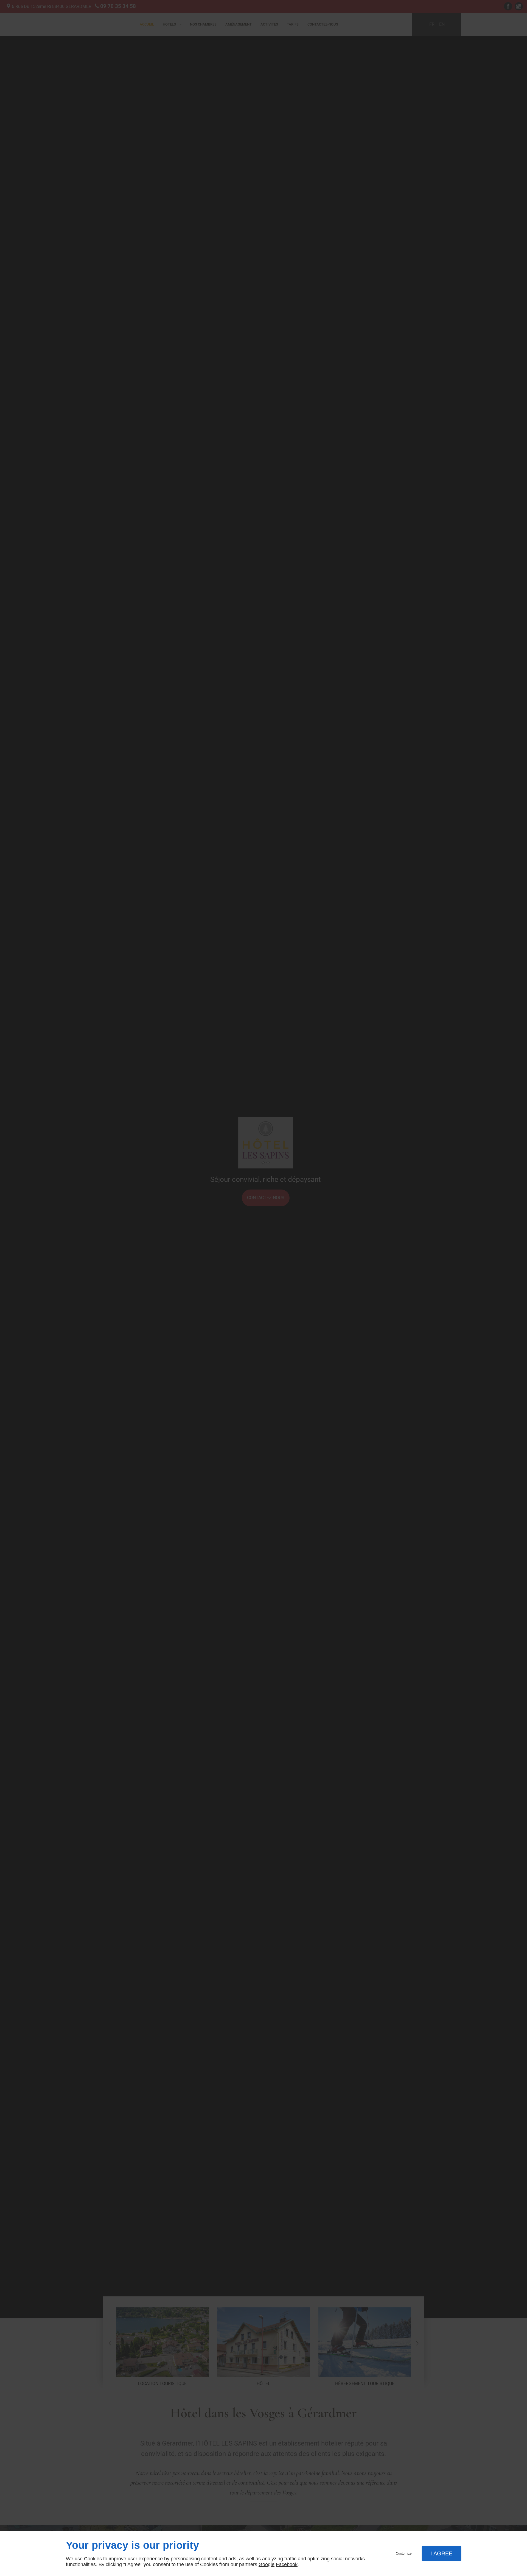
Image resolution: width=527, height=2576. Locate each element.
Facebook (287, 2564)
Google (267, 2564)
